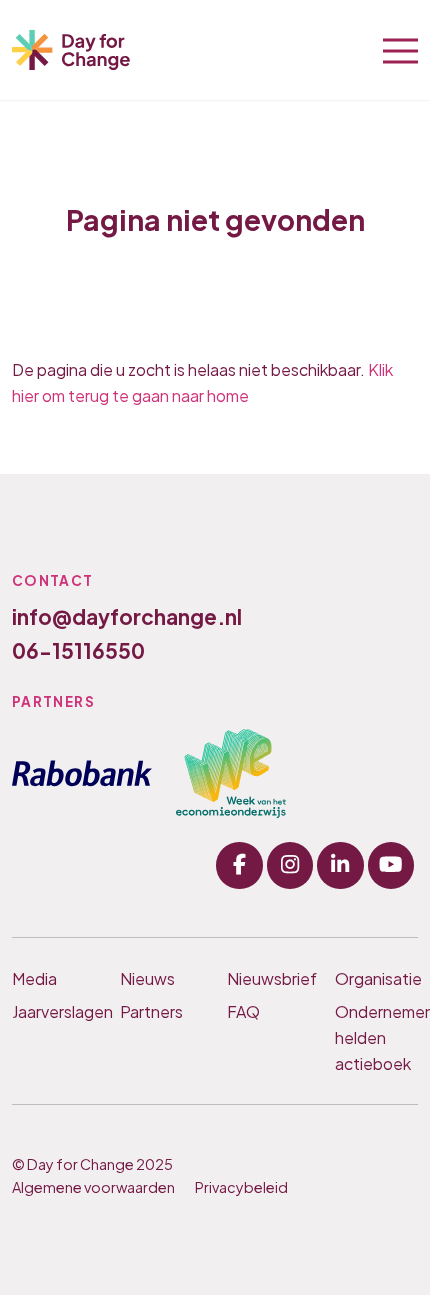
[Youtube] (391, 865)
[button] (400, 48)
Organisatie (377, 978)
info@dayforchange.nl (127, 616)
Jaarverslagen (54, 1011)
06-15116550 (78, 650)
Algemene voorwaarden (93, 1187)
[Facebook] (239, 865)
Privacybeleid (241, 1187)
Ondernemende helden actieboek (377, 1037)
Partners (151, 1011)
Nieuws (147, 978)
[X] (340, 865)
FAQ (243, 1011)
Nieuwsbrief (269, 978)
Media (34, 978)
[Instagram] (290, 865)
